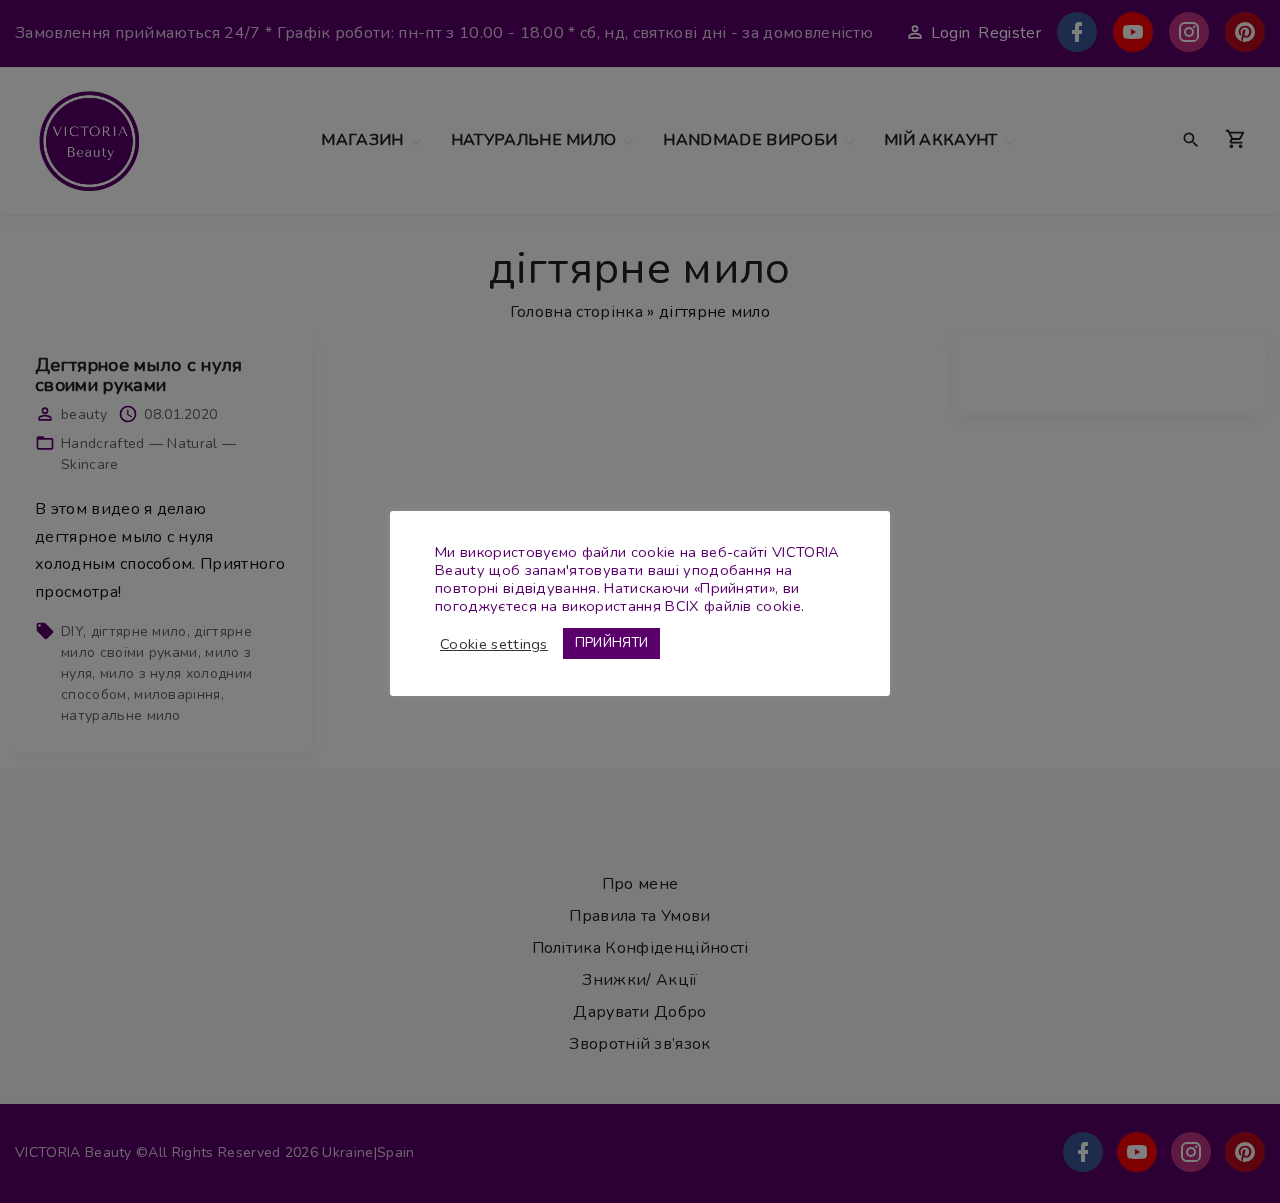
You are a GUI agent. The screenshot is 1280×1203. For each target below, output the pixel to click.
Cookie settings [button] (494, 644)
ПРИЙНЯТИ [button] (612, 643)
